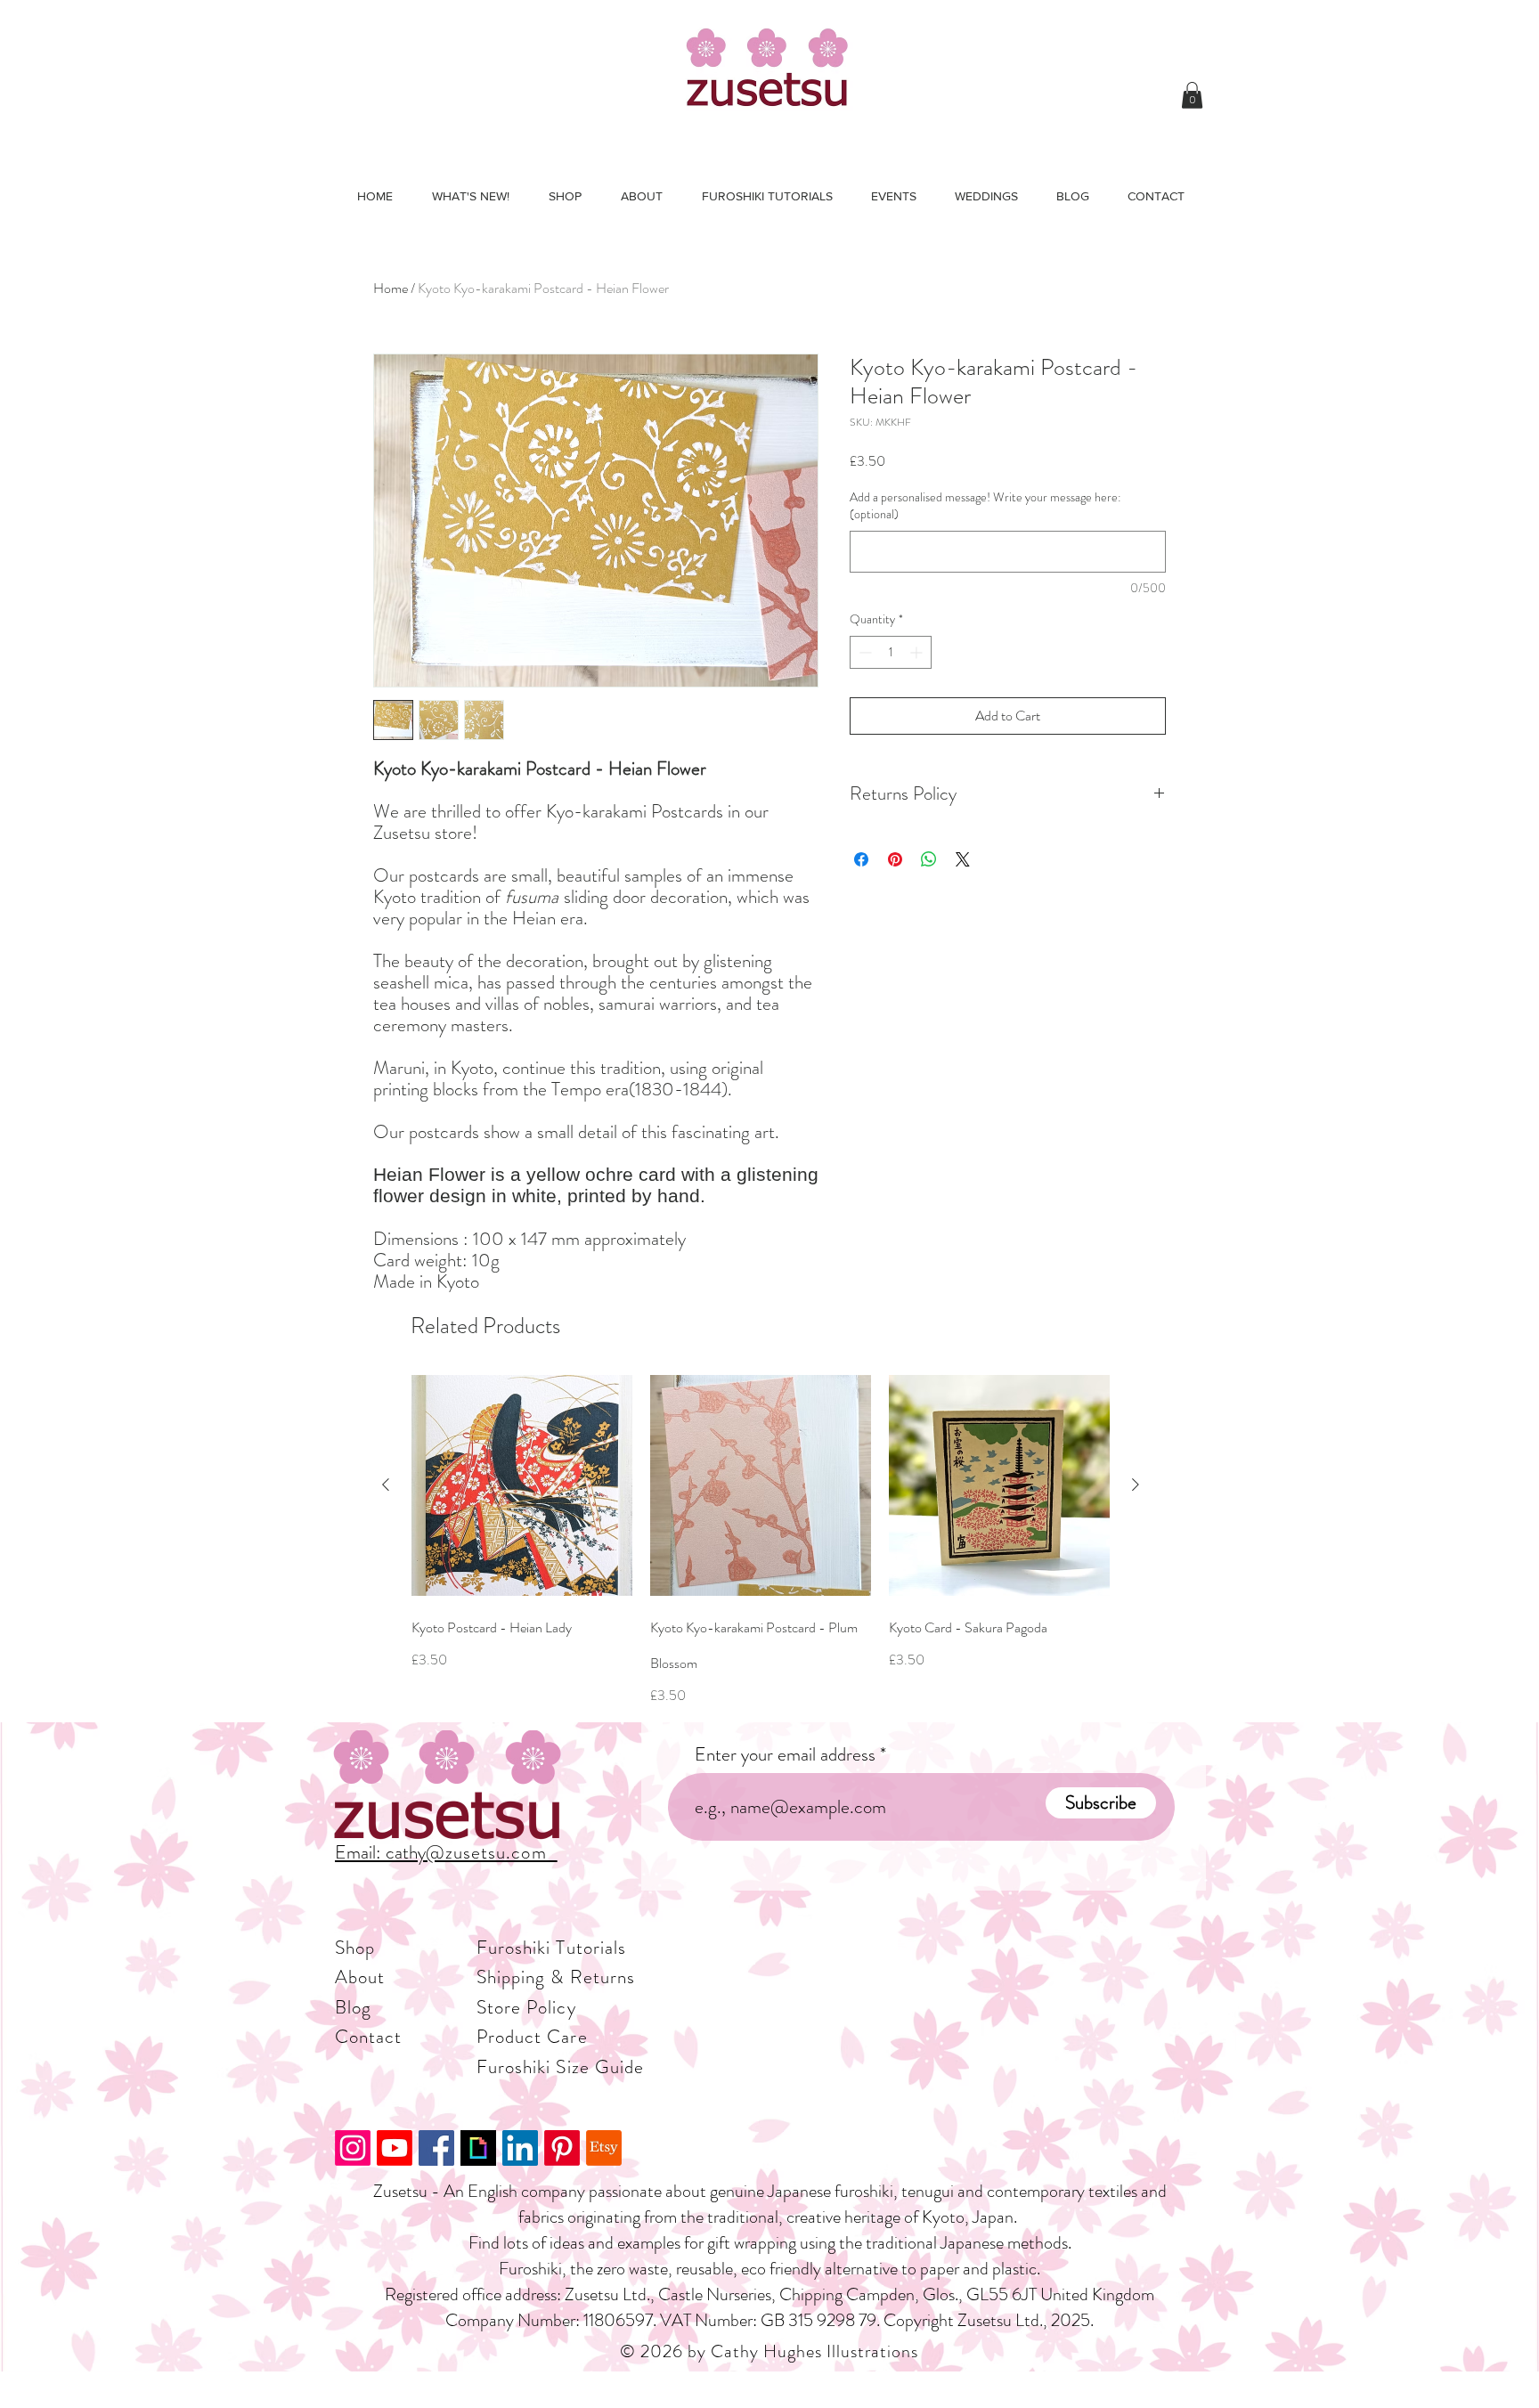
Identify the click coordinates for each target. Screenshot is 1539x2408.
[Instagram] (353, 2148)
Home (391, 288)
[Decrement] (863, 652)
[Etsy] (604, 2148)
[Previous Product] (386, 1485)
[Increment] (918, 652)
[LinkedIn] (520, 2148)
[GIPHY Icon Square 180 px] (478, 2148)
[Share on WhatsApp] (929, 859)
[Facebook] (436, 2148)
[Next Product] (1136, 1485)
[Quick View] (522, 1485)
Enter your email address (785, 1755)
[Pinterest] (562, 2148)
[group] (761, 1541)
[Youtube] (395, 2148)
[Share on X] (963, 859)
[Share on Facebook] (861, 859)
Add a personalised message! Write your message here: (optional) (985, 506)
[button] (1192, 95)
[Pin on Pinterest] (895, 859)
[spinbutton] (891, 652)
